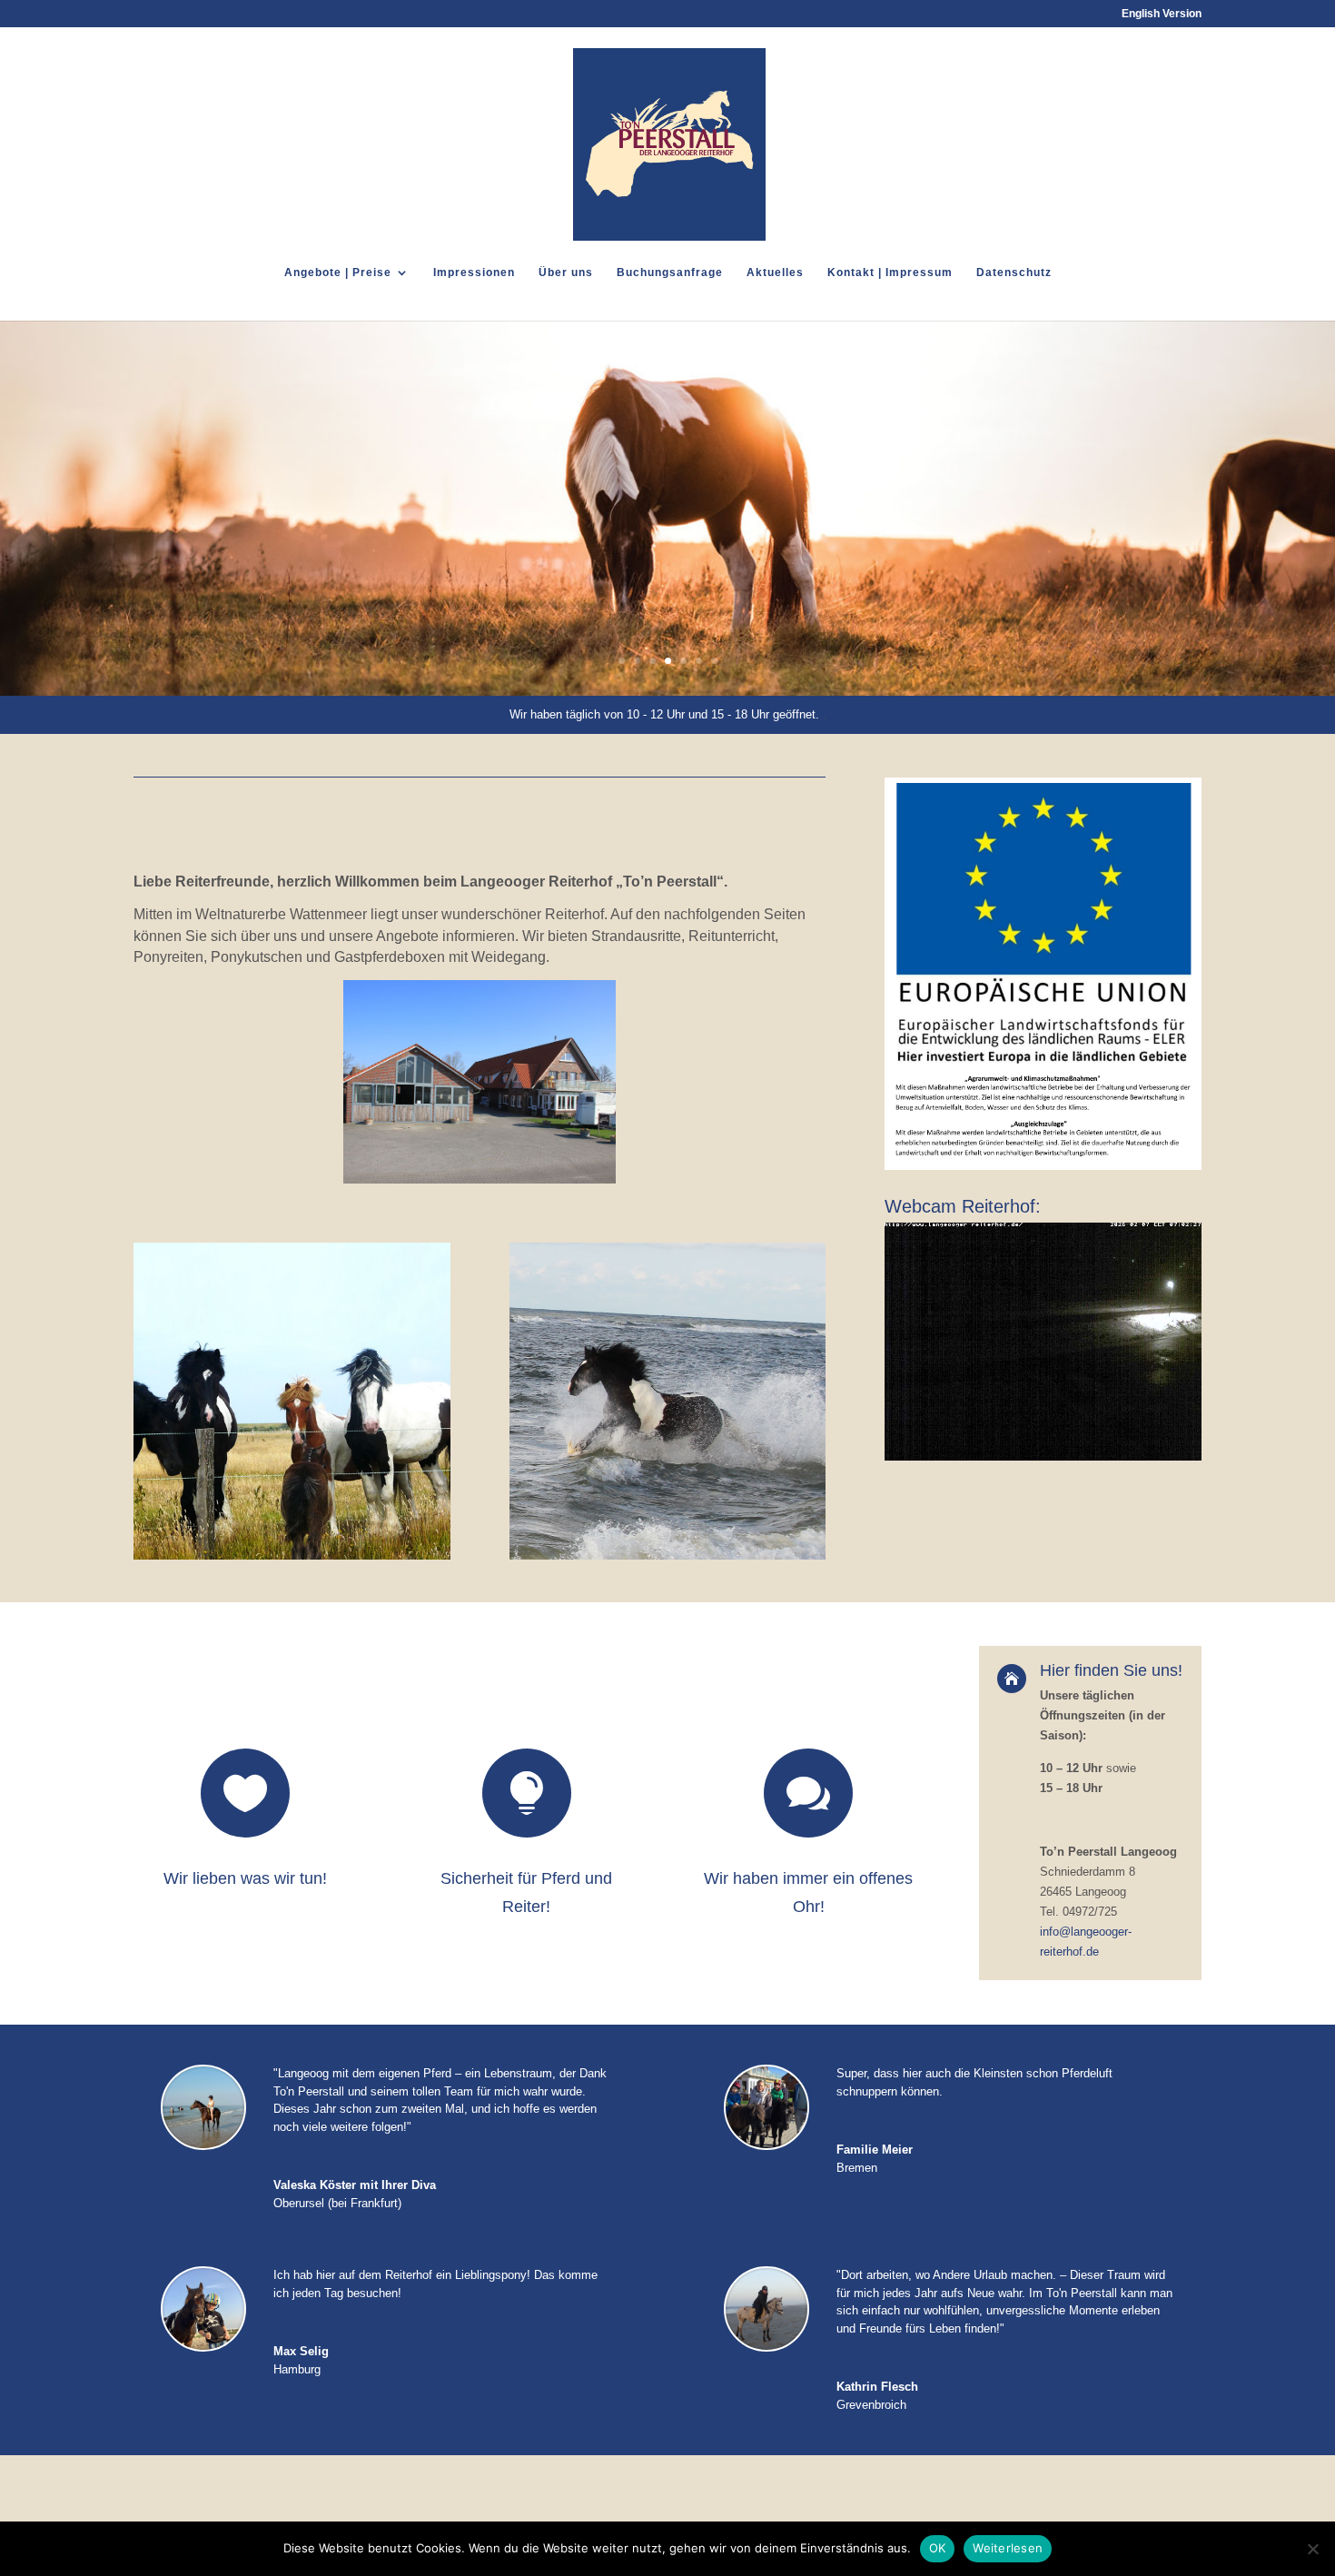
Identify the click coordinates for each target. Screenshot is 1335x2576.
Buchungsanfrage (670, 272)
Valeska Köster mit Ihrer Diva (355, 2185)
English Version (1162, 14)
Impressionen (474, 272)
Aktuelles (775, 272)
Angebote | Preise (338, 272)
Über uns (566, 272)
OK (938, 2548)
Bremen (857, 2168)
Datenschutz (1014, 272)
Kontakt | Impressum (890, 272)
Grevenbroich (871, 2405)
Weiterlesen (1008, 2548)
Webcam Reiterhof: (963, 1206)
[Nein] (1312, 2549)
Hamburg (297, 2369)
